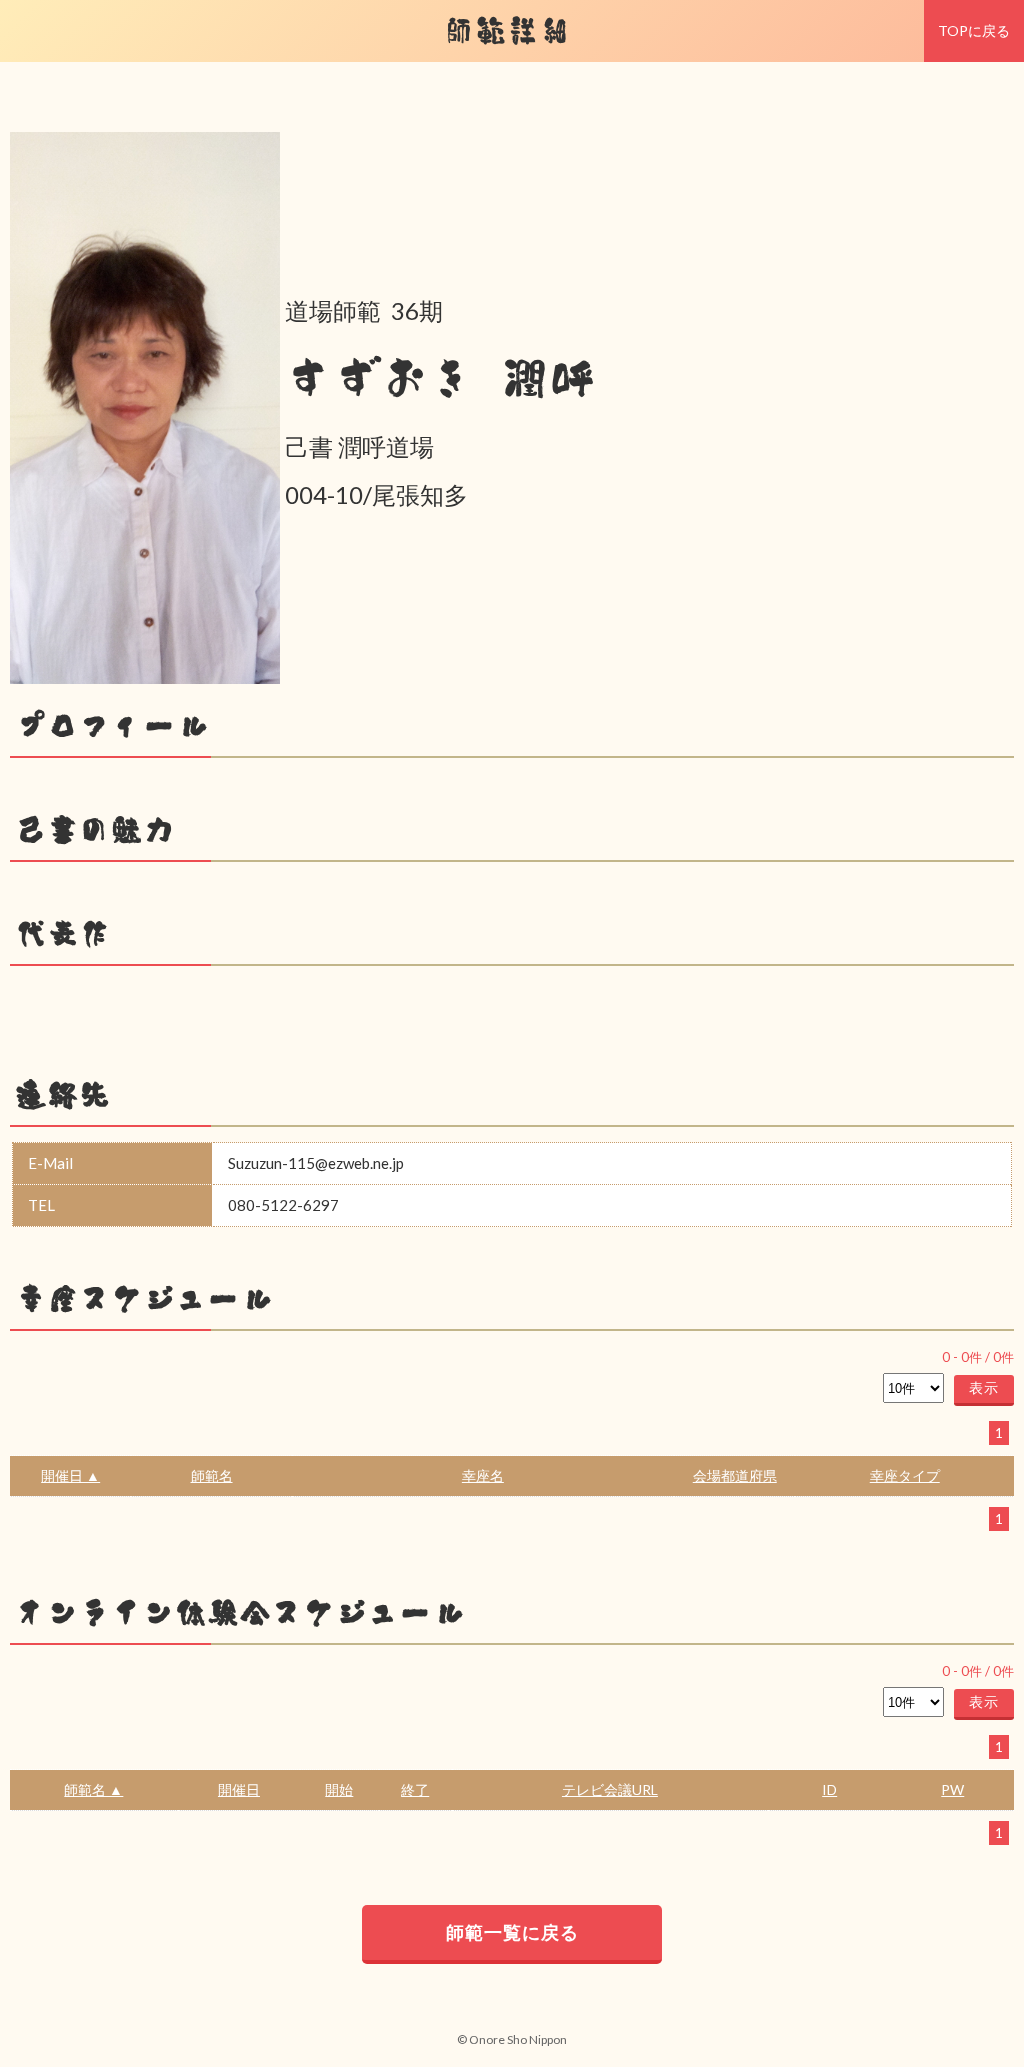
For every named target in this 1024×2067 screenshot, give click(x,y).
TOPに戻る (974, 30)
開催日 (239, 1789)
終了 (415, 1789)
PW (952, 1789)
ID (829, 1789)
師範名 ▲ (93, 1789)
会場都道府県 (735, 1475)
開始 (339, 1789)
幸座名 (483, 1475)
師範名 (212, 1475)
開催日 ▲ (70, 1475)
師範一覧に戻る (512, 1932)
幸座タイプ (905, 1475)
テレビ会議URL (610, 1789)
